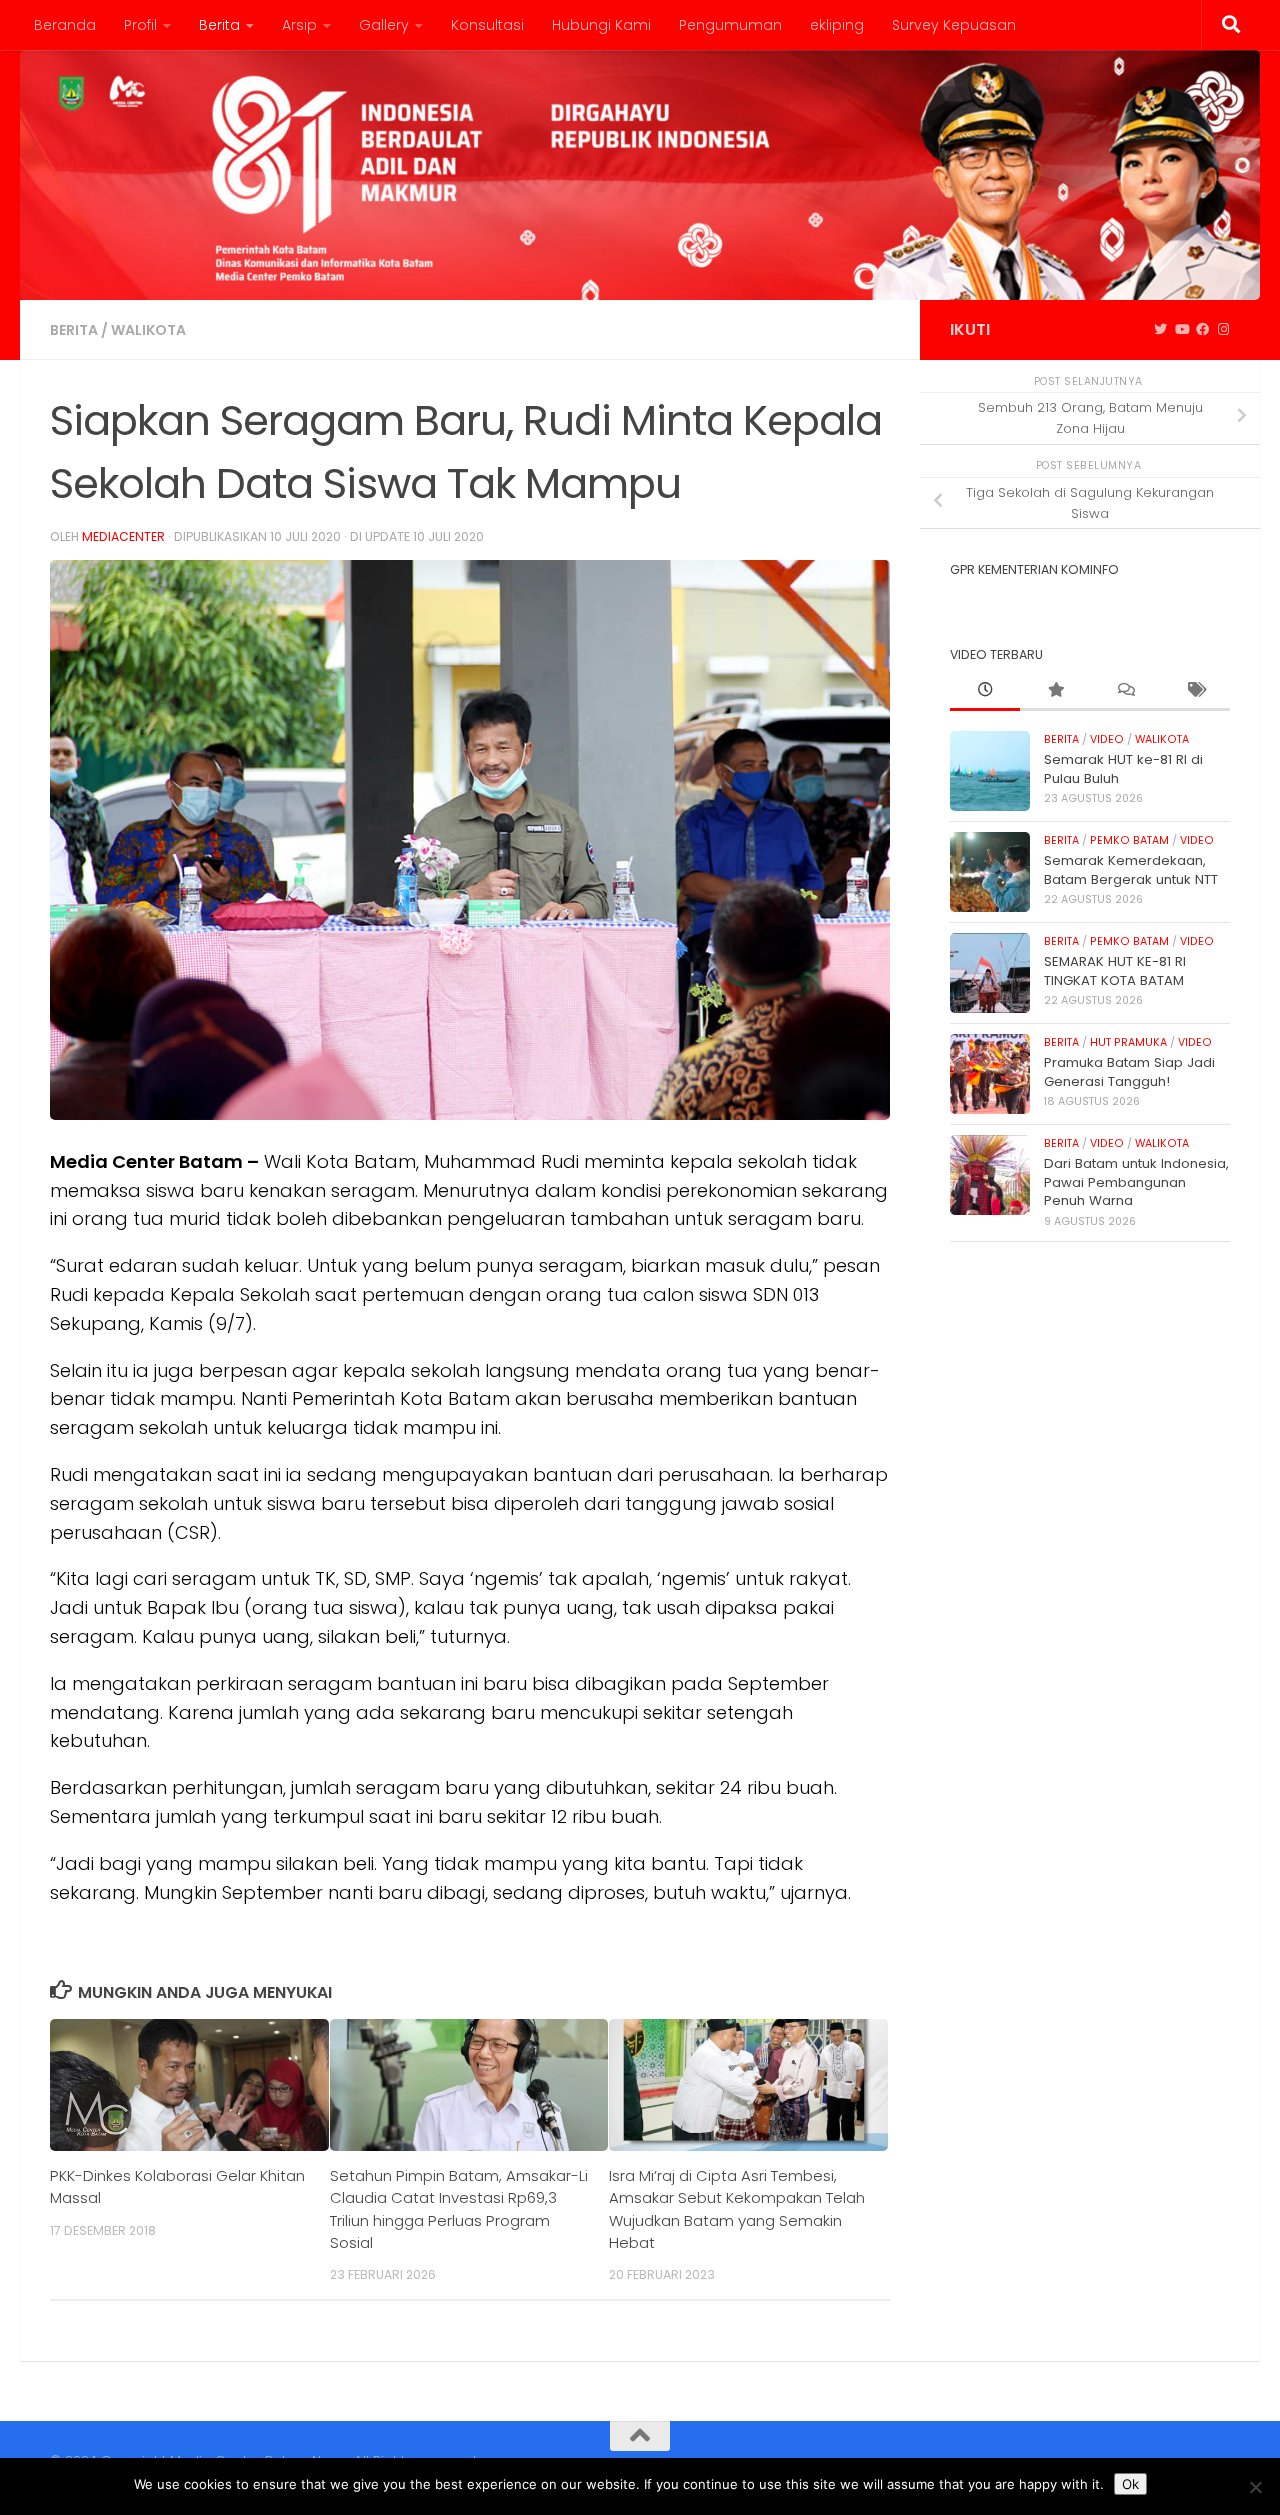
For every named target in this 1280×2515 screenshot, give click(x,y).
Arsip (299, 25)
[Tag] (1195, 691)
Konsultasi (487, 25)
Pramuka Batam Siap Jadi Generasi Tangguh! (1129, 1071)
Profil (140, 25)
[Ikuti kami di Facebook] (1202, 330)
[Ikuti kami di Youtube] (1181, 330)
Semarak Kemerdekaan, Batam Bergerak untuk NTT (1131, 869)
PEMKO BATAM (1129, 840)
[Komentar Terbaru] (1125, 691)
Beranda (65, 25)
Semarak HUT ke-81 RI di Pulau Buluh (1123, 768)
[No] (1255, 2487)
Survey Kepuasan (954, 25)
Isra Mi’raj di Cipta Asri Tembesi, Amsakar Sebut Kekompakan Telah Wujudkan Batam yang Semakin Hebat (737, 2209)
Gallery (384, 25)
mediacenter (123, 536)
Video (1107, 739)
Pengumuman (730, 25)
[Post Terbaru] (985, 691)
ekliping (837, 25)
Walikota (148, 330)
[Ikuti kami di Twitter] (1160, 330)
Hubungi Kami (601, 25)
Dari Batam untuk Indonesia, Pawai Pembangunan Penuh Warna (1136, 1182)
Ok (1130, 2484)
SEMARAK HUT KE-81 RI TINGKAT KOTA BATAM (1115, 970)
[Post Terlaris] (1055, 691)
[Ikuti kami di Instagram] (1223, 330)
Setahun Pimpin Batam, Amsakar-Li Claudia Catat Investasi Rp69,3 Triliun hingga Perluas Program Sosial (459, 2209)
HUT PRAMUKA (1128, 1042)
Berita (219, 25)
